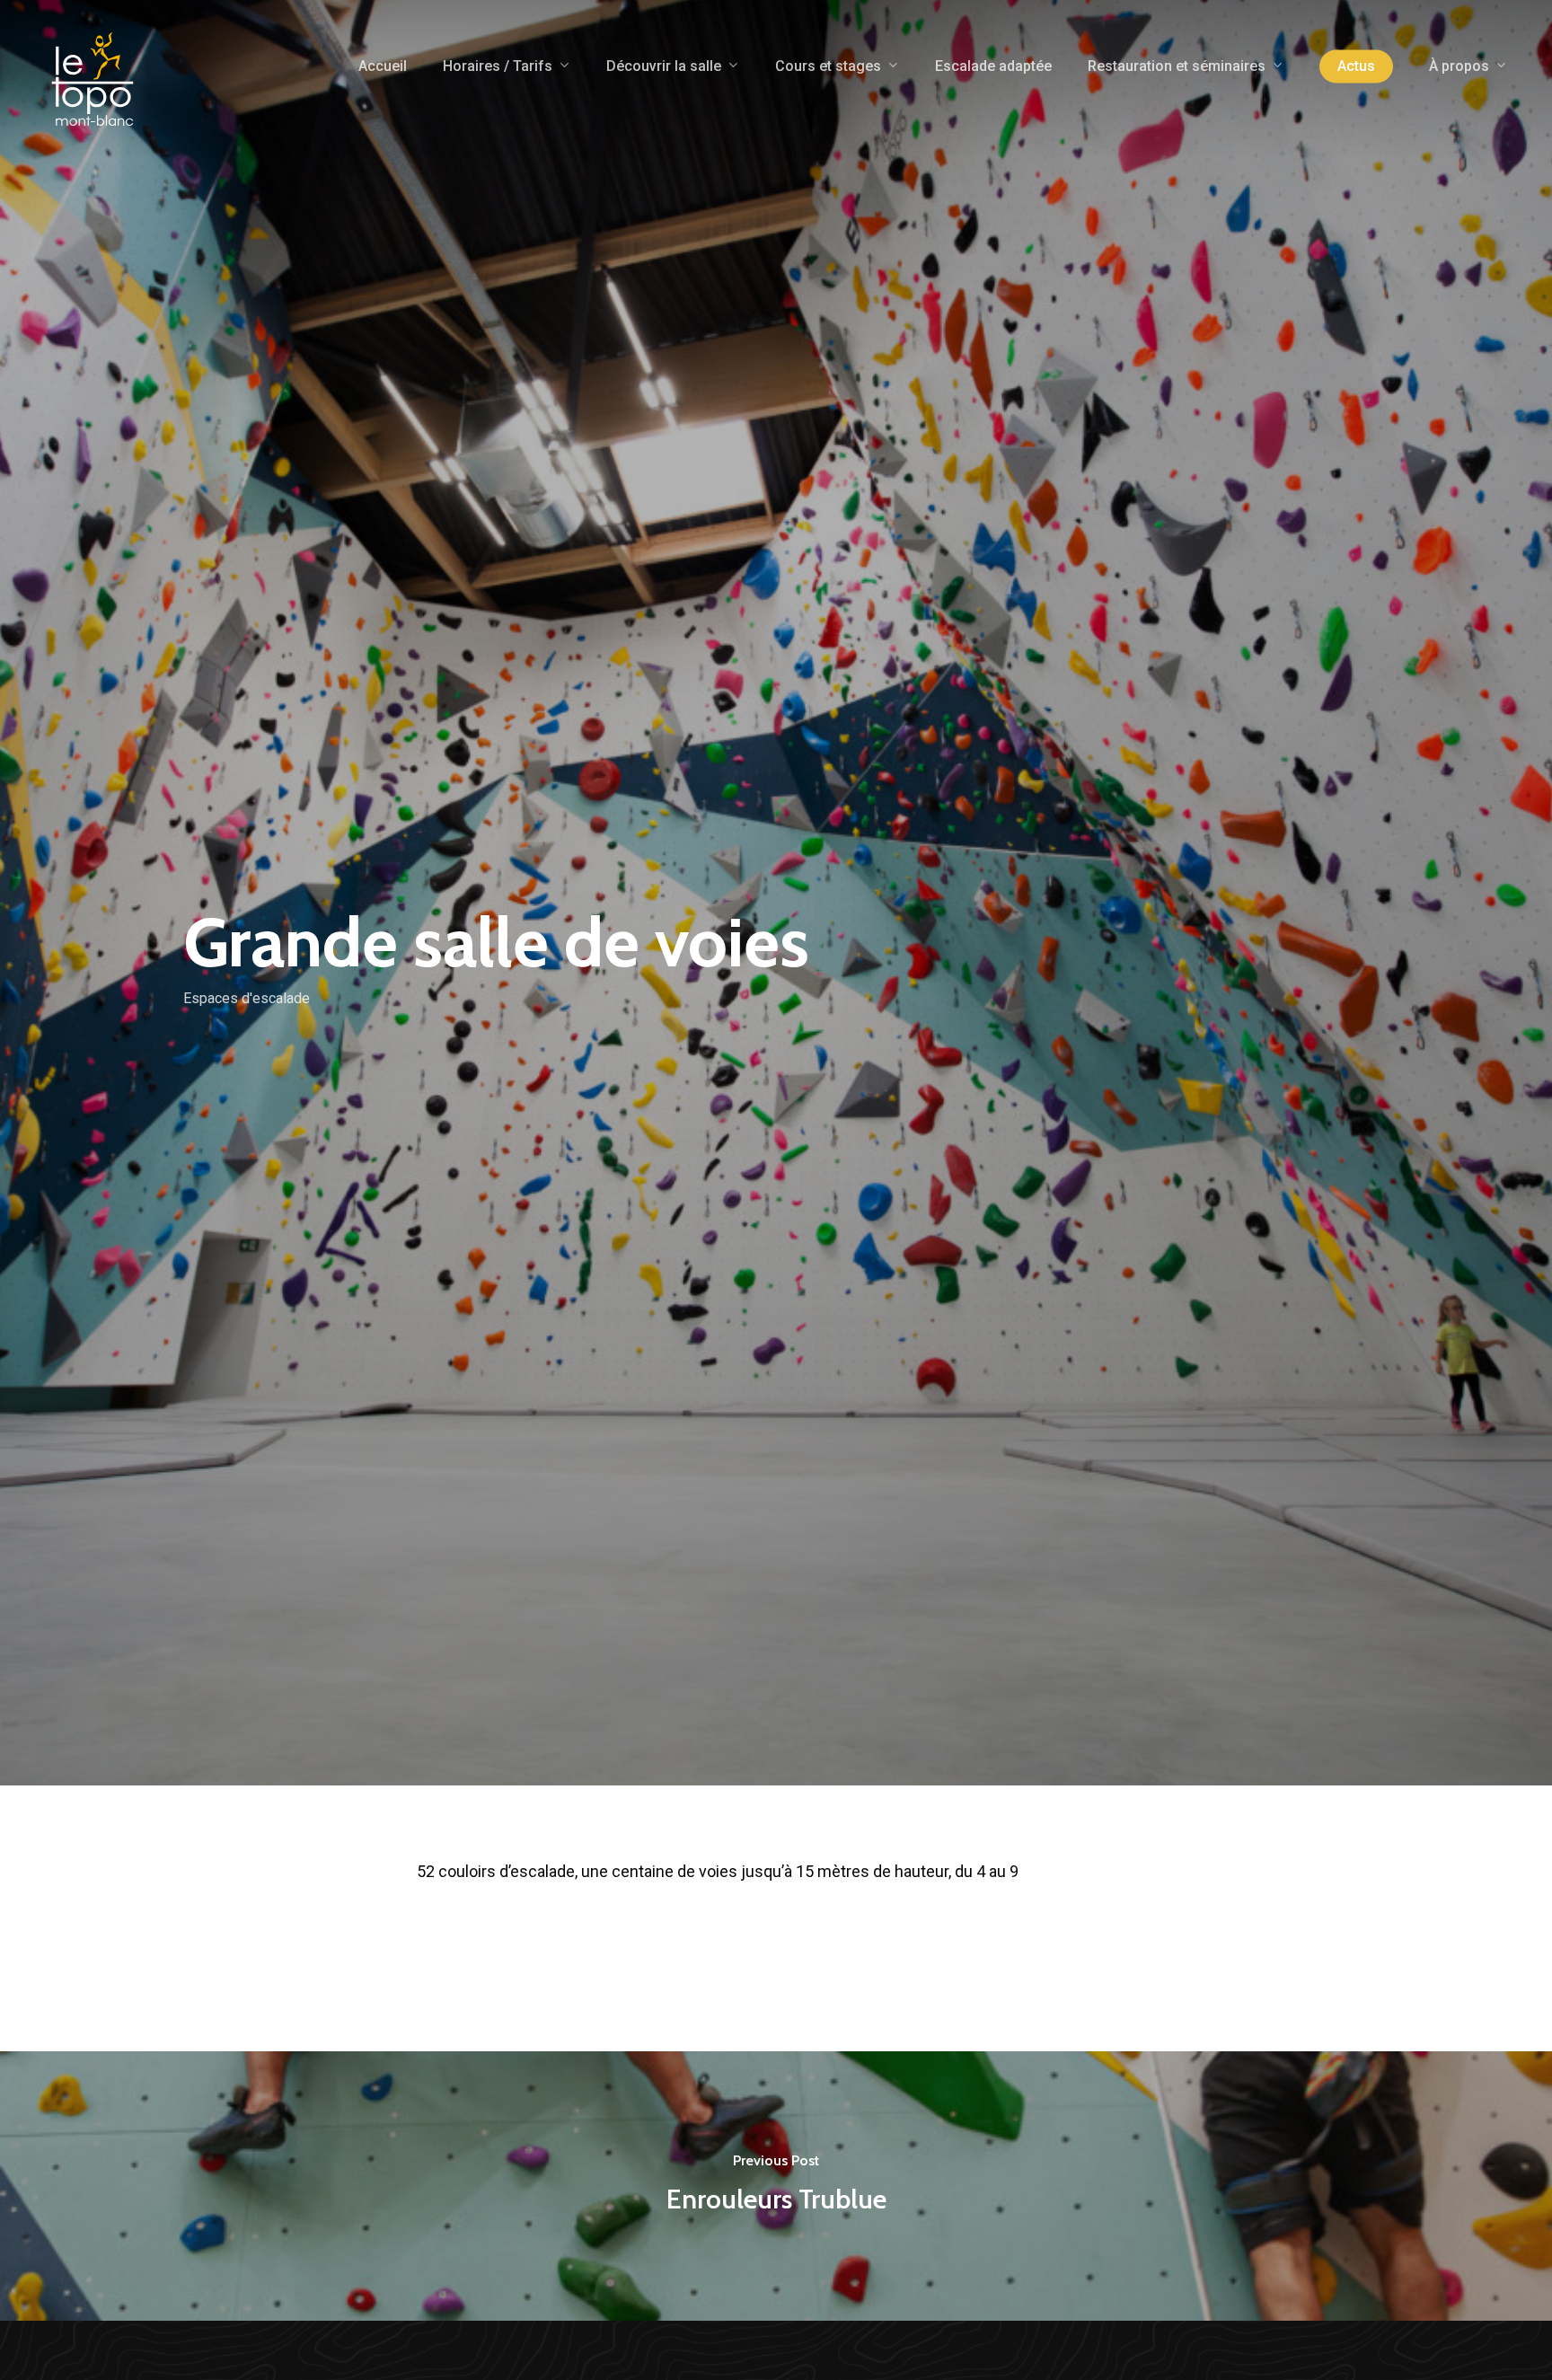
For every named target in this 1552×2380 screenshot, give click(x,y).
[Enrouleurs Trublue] (776, 2186)
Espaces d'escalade (247, 997)
